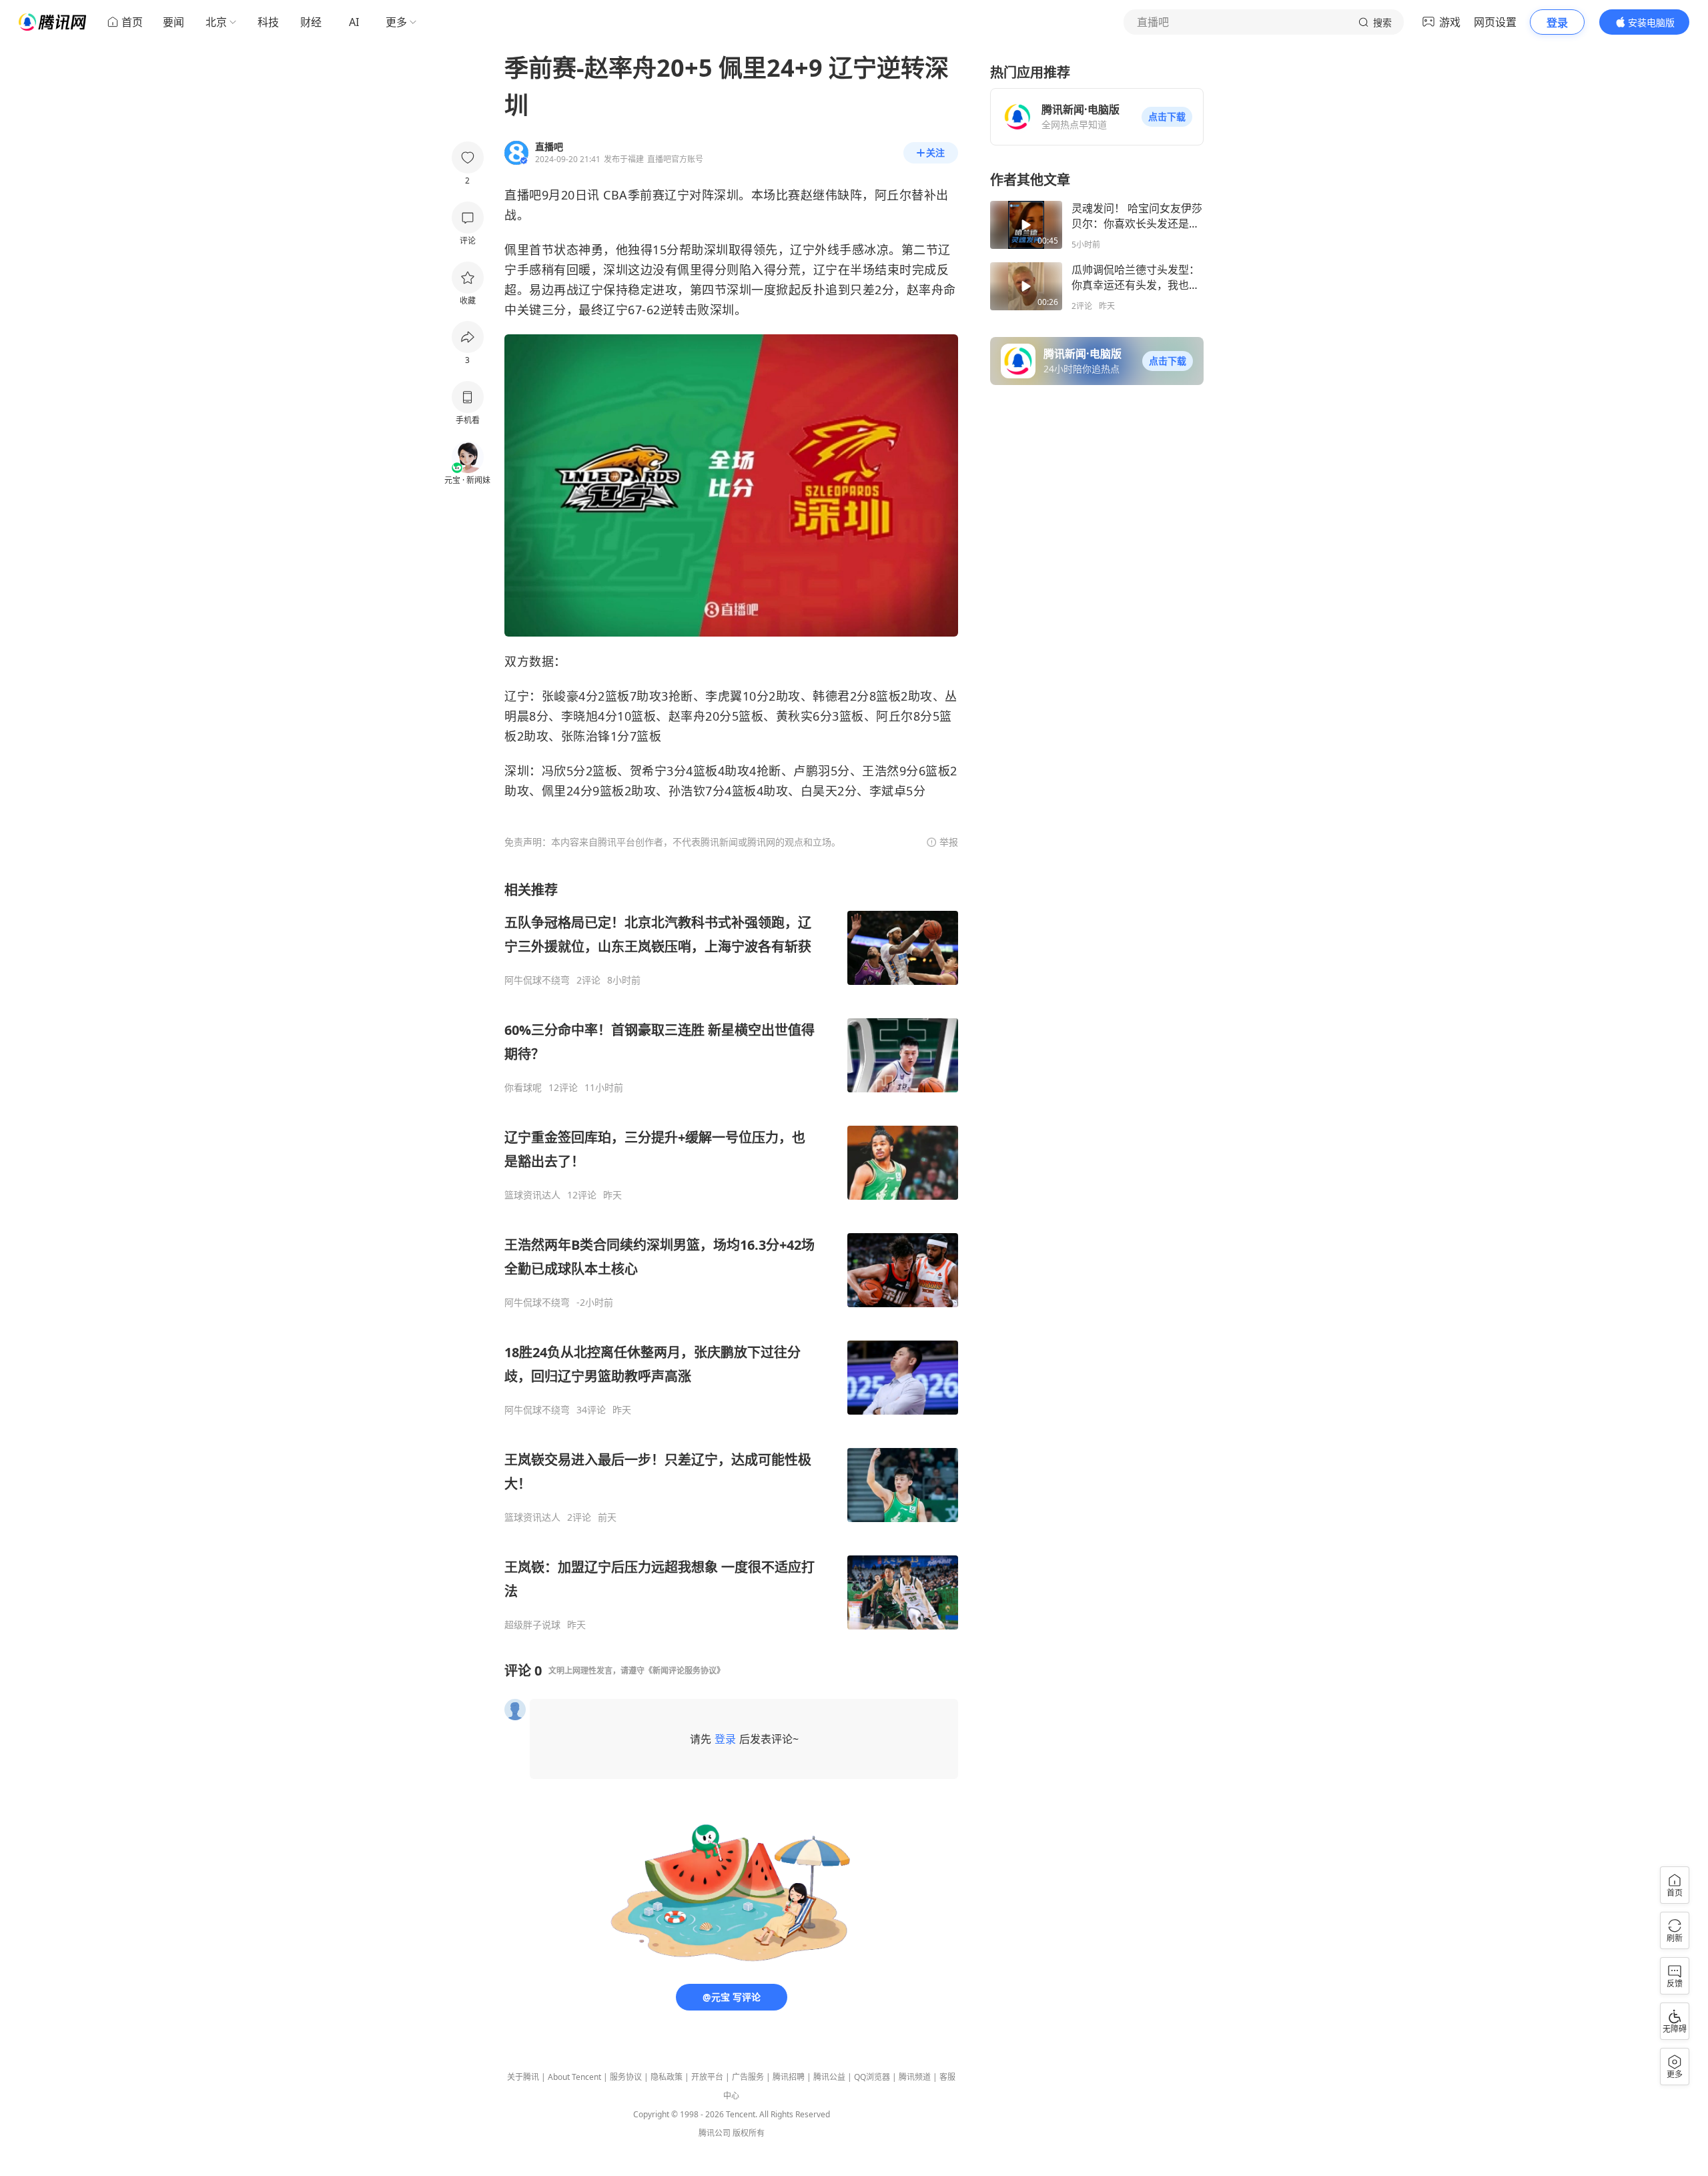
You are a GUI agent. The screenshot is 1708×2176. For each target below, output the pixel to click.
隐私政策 (667, 2077)
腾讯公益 (829, 2077)
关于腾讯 (523, 2077)
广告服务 (748, 2077)
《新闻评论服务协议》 (685, 1671)
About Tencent (574, 2077)
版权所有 (749, 2133)
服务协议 (626, 2077)
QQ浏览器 (872, 2077)
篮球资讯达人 (532, 1195)
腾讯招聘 (789, 2077)
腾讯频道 (915, 2077)
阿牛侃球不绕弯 (537, 980)
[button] (1167, 117)
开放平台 (707, 2077)
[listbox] (731, 1256)
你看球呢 (523, 1088)
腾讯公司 (715, 2133)
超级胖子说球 (532, 1625)
